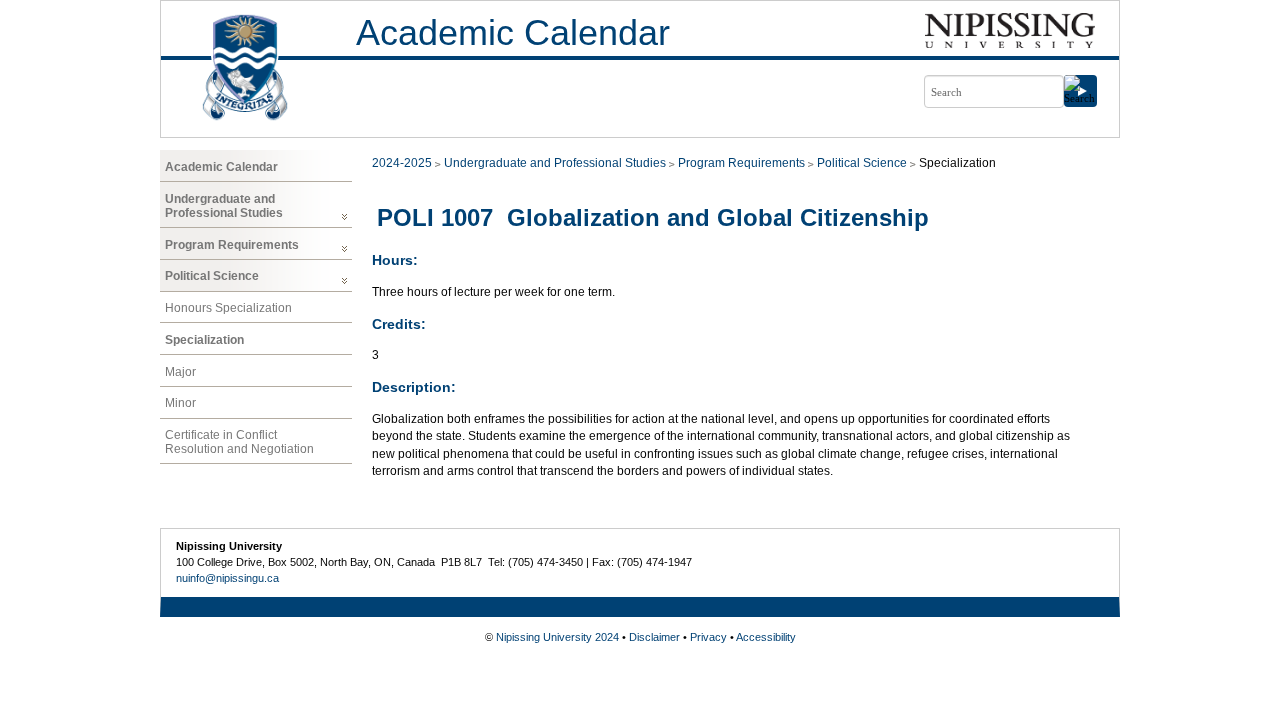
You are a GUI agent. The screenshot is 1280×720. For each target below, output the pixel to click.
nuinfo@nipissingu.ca (227, 578)
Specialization (204, 340)
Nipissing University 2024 (557, 637)
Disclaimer (654, 637)
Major (180, 372)
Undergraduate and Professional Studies (224, 206)
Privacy (708, 637)
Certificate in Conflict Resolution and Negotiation (239, 442)
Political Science (212, 276)
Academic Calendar (513, 32)
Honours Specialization (228, 308)
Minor (180, 403)
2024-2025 (402, 163)
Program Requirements (232, 245)
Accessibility (766, 637)
